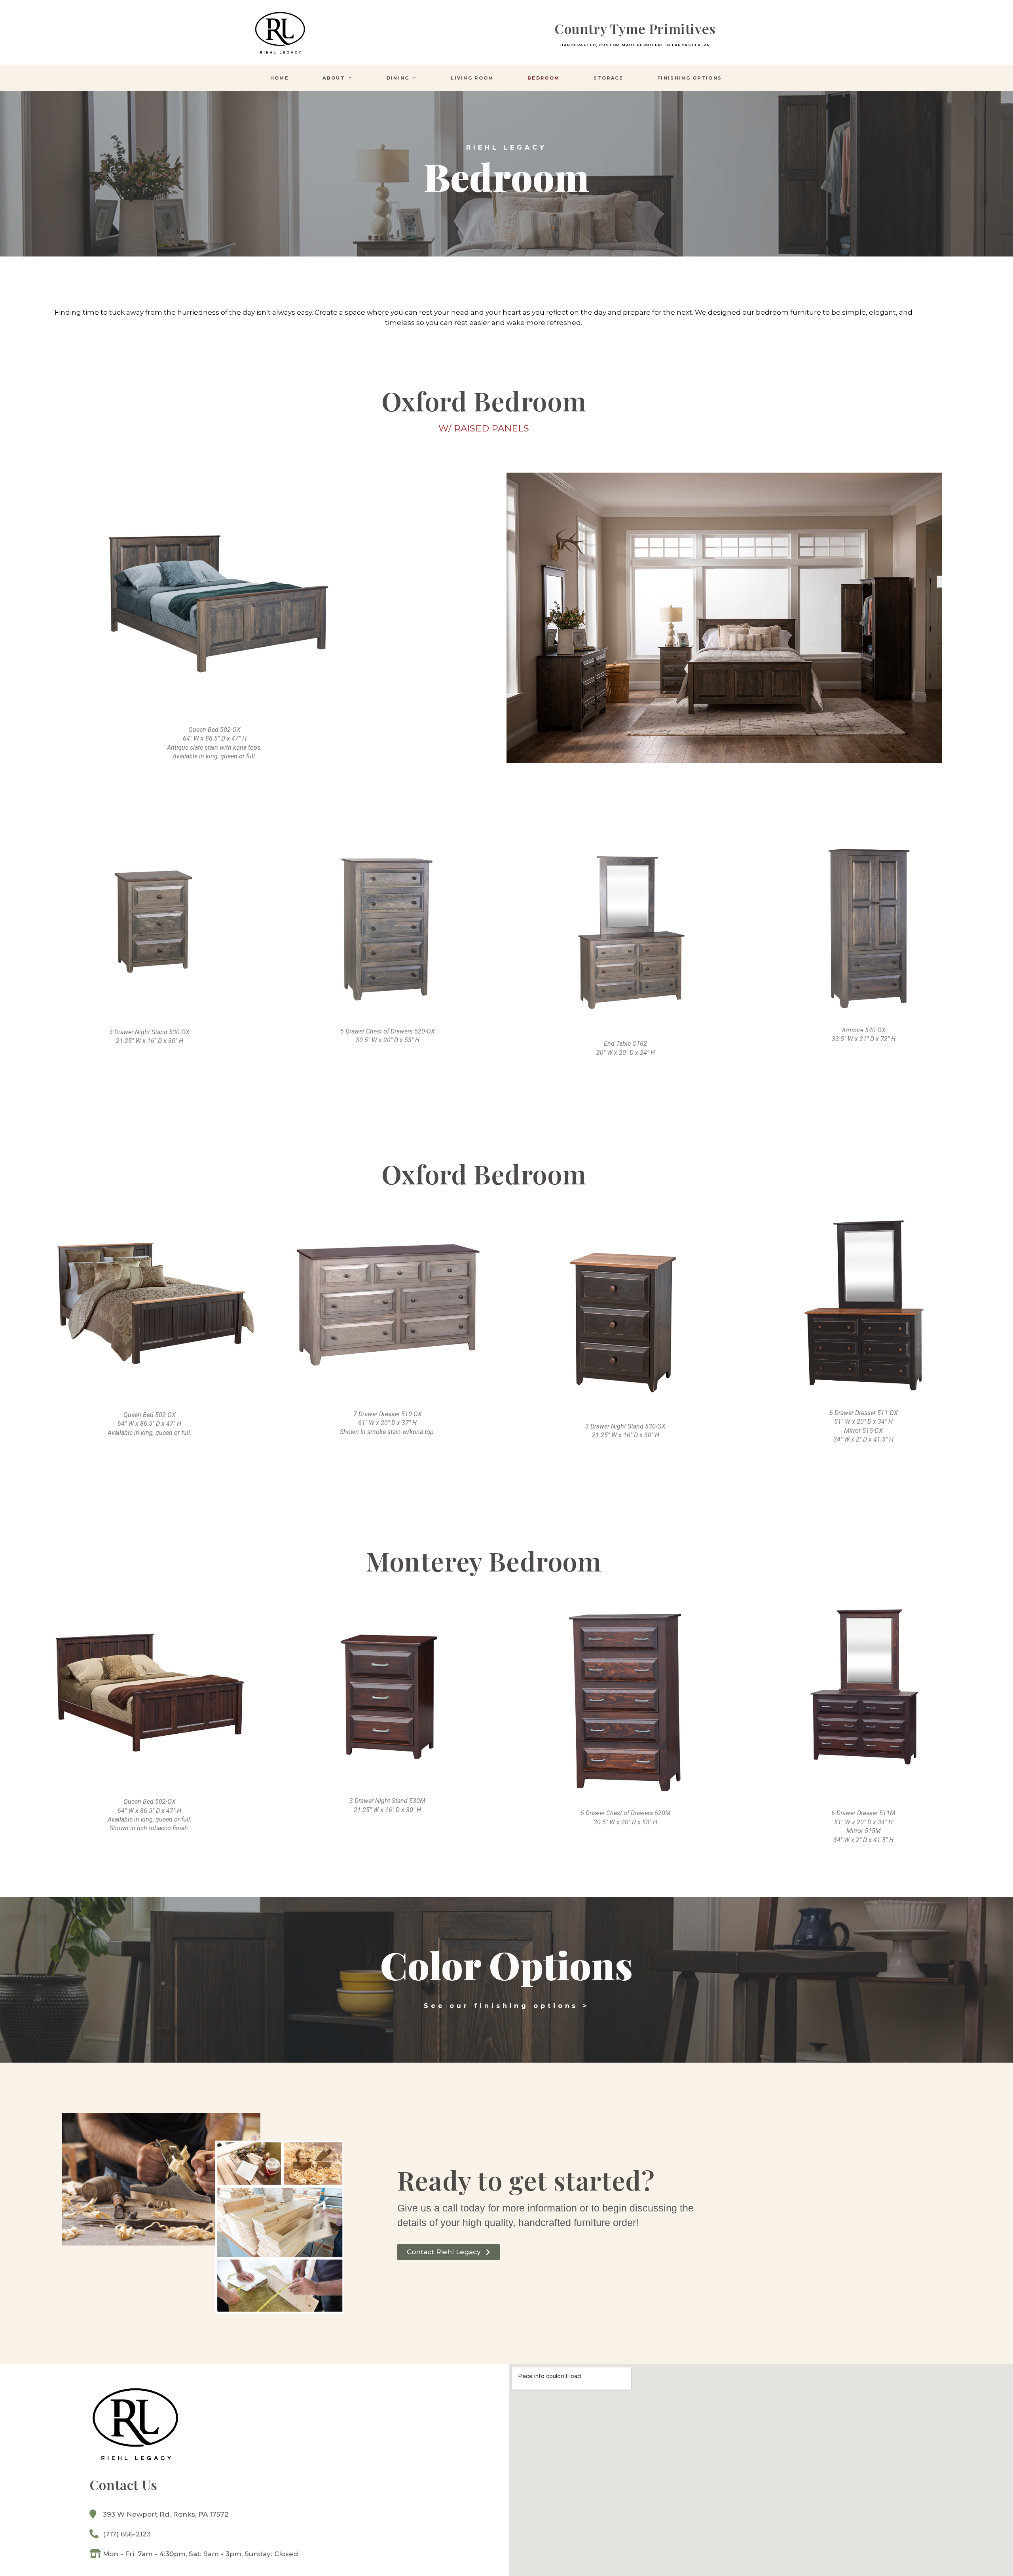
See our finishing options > (506, 2006)
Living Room (472, 78)
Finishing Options (690, 78)
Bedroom (543, 78)
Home (280, 78)
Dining (398, 78)
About (334, 78)
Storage (609, 78)
